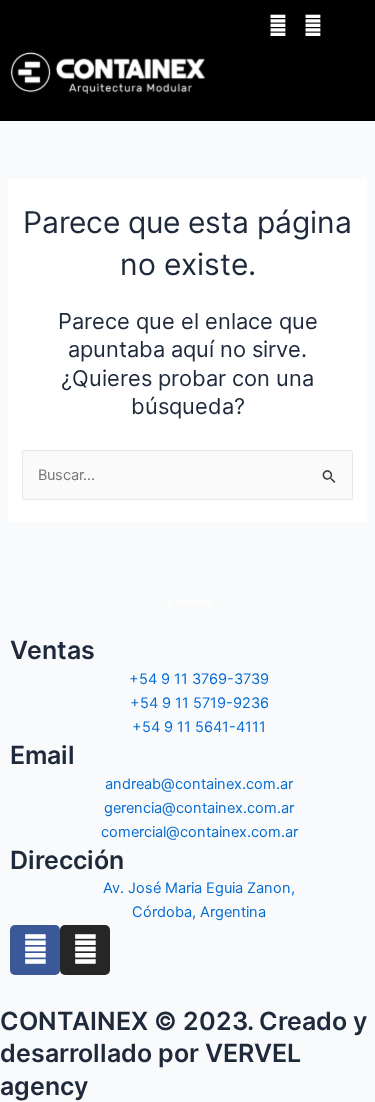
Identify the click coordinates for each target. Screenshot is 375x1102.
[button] (312, 73)
